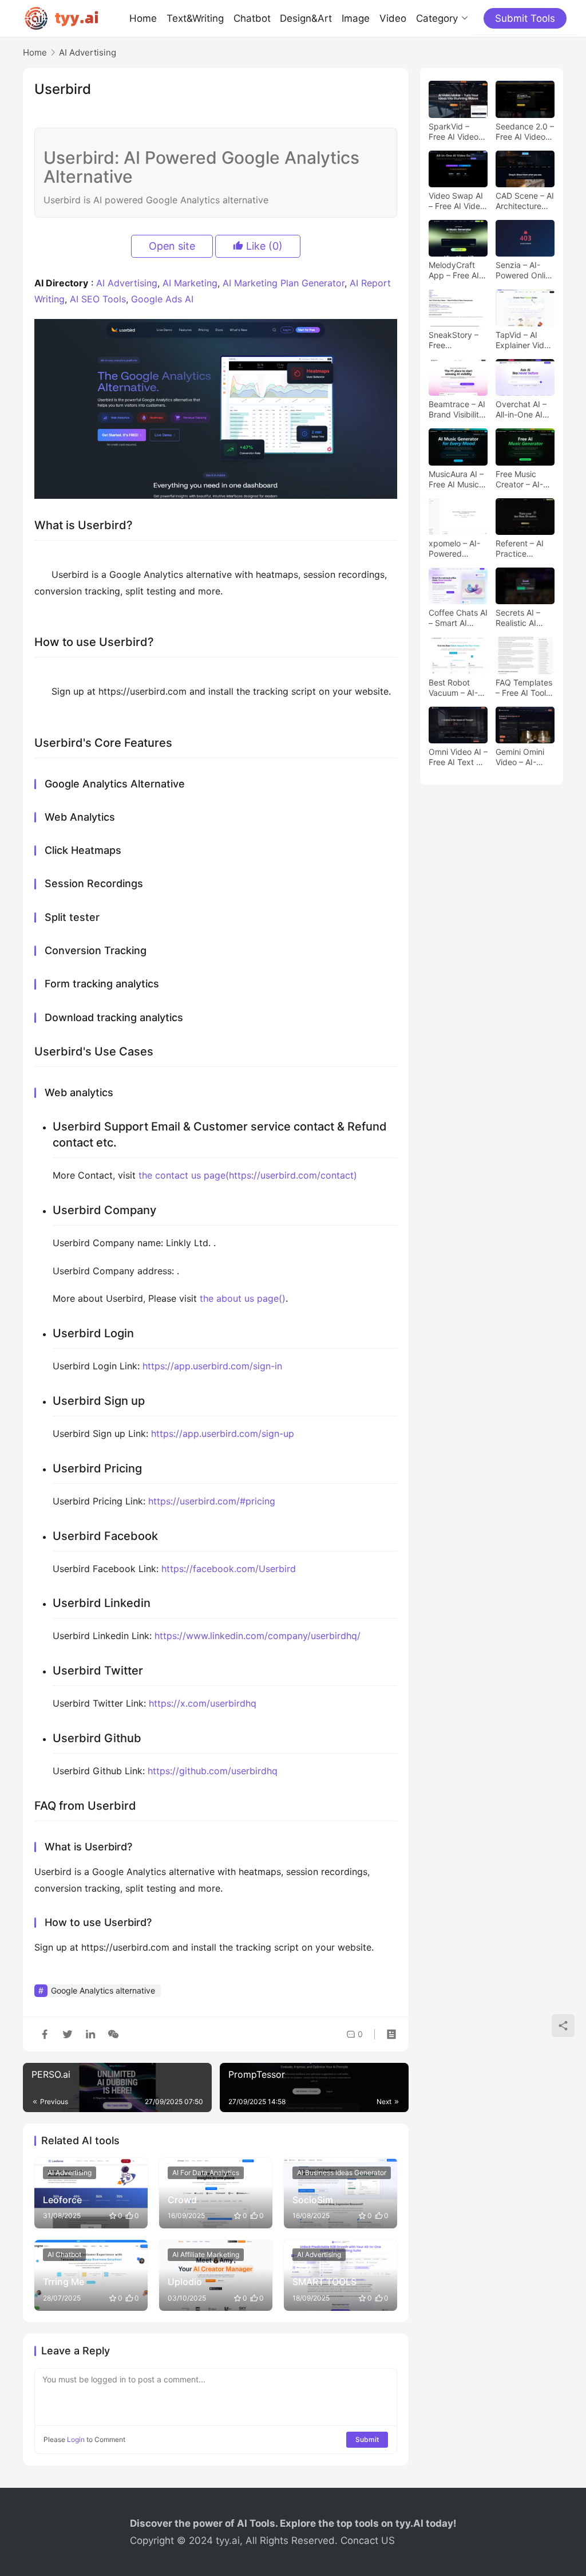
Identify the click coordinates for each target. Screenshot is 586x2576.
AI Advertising (127, 283)
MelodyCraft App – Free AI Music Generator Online (454, 270)
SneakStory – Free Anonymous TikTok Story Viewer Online (454, 340)
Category (437, 18)
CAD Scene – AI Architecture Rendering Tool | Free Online (525, 201)
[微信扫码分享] (111, 2034)
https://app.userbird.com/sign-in (212, 1366)
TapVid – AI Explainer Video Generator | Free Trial (524, 340)
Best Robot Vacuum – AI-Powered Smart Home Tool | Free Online (458, 688)
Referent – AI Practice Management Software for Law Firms (520, 549)
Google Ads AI (162, 299)
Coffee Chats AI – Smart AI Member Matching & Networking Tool (458, 618)
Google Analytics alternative (103, 1990)
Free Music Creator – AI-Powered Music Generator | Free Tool (524, 479)
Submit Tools (525, 18)
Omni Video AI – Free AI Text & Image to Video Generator (458, 757)
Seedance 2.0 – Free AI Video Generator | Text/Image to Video (525, 132)
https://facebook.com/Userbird (229, 1569)
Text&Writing (195, 18)
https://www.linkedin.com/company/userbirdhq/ (258, 1636)
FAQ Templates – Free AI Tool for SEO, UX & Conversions (524, 688)
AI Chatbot (64, 2254)
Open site (172, 246)
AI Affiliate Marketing (206, 2254)
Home (143, 18)
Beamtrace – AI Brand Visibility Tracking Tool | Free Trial (457, 409)
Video (393, 18)
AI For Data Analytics (206, 2173)
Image (356, 18)
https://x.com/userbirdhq (203, 1703)
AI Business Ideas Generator (342, 2173)
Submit (367, 2439)
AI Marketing (190, 283)
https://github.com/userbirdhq (213, 1771)
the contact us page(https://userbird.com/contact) (248, 1175)
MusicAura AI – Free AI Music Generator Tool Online (456, 479)
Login (76, 2439)
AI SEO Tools (98, 299)
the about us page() (243, 1298)
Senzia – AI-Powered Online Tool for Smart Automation (525, 270)
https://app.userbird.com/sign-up (223, 1433)
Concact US (368, 2540)
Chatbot (252, 18)
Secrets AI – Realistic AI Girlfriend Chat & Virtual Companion (522, 618)
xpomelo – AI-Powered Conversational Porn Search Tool (456, 549)
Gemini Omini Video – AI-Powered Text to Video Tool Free (522, 757)
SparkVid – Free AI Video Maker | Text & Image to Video (457, 132)
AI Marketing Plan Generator (284, 283)
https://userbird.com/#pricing (212, 1501)
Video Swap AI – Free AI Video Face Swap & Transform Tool (457, 201)
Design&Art (306, 18)
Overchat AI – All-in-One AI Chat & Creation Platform (525, 409)
